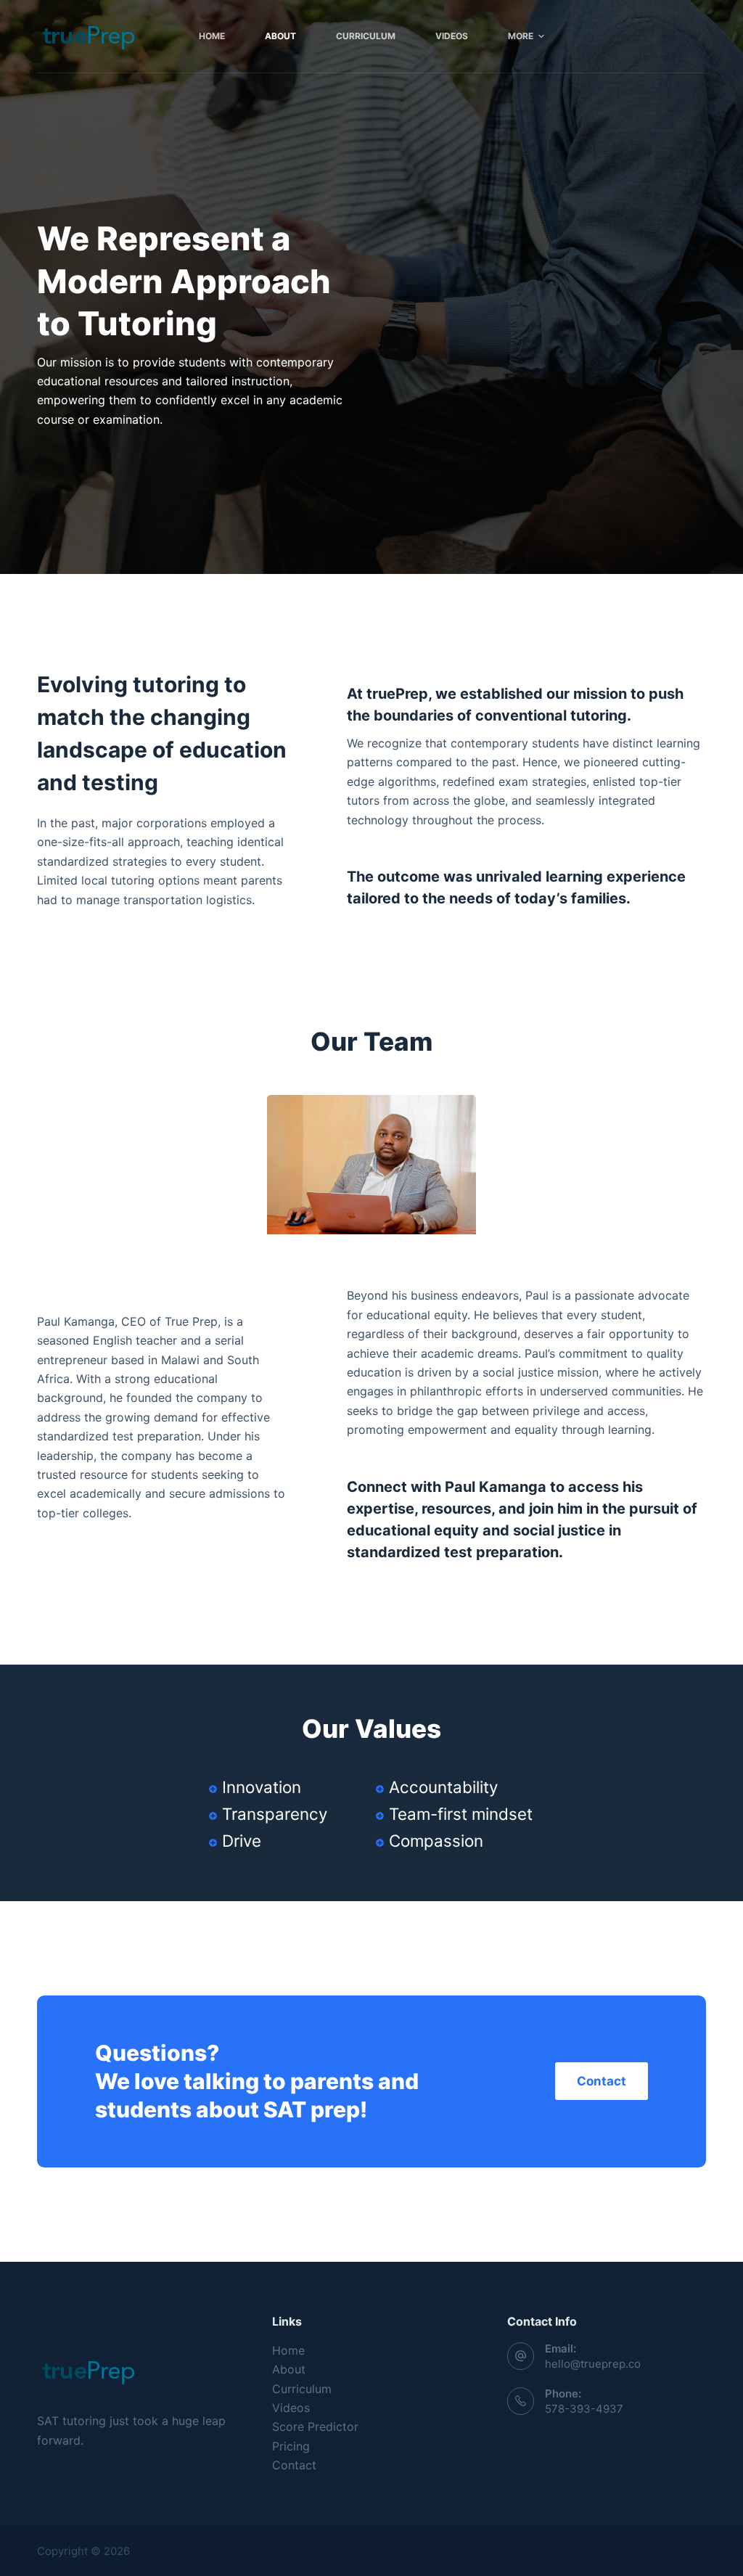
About (289, 2369)
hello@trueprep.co (593, 2364)
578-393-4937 (584, 2409)
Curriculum (302, 2389)
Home (288, 2350)
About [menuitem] (280, 36)
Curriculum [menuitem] (366, 36)
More (521, 36)
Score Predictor (315, 2427)
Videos (291, 2408)
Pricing (291, 2446)
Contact (294, 2465)
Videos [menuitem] (452, 36)
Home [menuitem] (212, 36)
